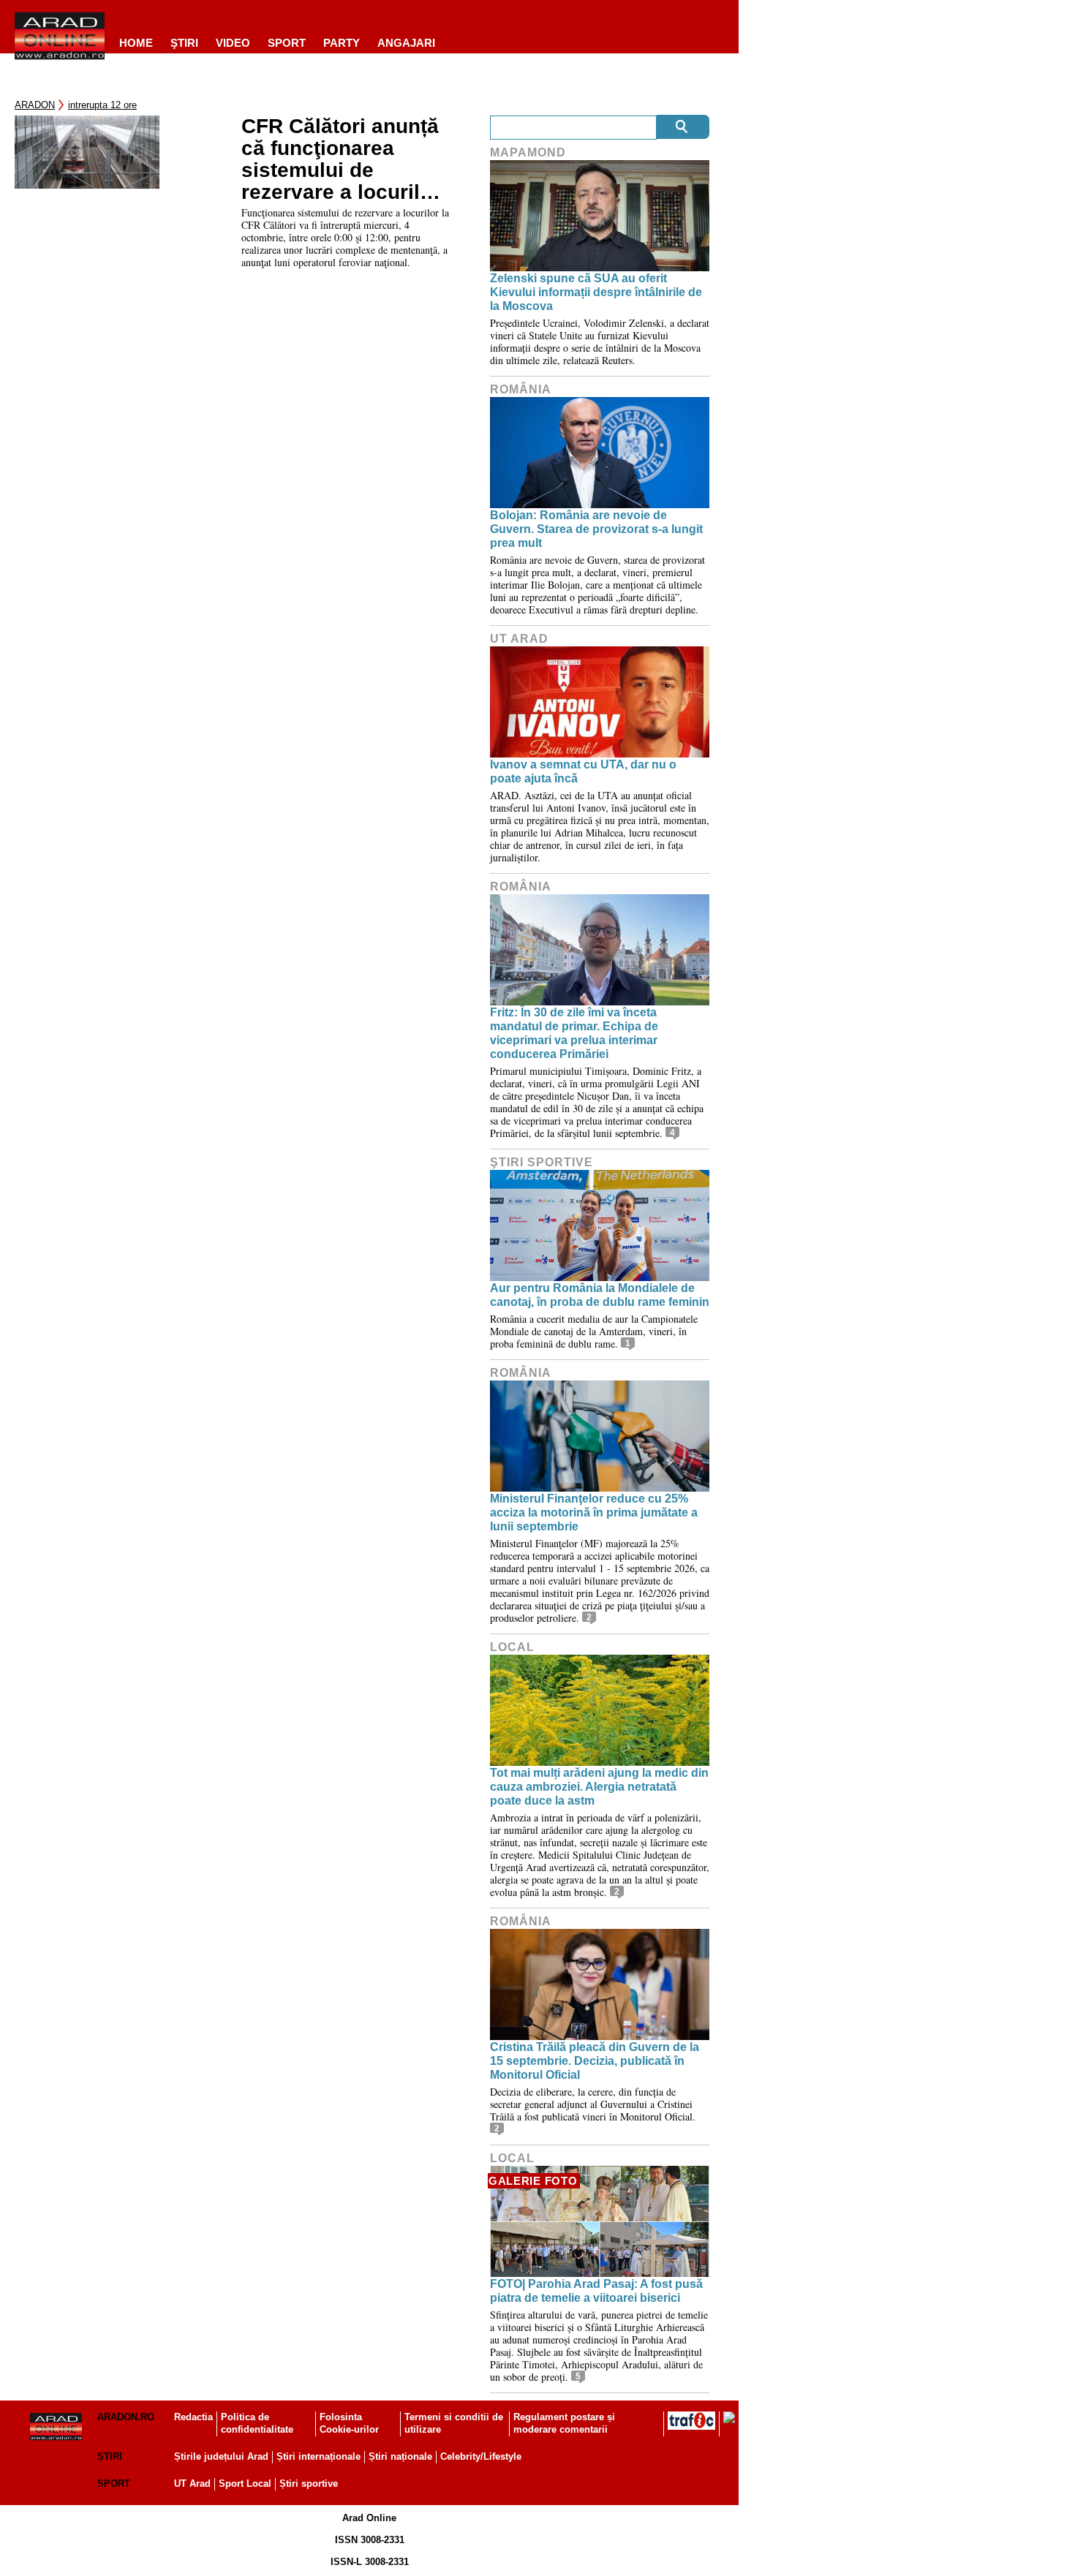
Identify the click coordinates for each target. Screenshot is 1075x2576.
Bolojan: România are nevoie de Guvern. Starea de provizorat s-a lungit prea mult (596, 529)
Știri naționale (400, 2456)
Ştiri (184, 43)
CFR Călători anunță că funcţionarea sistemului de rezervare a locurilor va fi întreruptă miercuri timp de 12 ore (341, 159)
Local (512, 1647)
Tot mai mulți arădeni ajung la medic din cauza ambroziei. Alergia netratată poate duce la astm (599, 1787)
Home (136, 43)
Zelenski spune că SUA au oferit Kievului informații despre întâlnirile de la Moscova (596, 292)
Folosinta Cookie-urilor (349, 2423)
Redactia (193, 2417)
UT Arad (519, 639)
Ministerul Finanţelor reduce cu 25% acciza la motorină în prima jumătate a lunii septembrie (594, 1512)
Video (233, 43)
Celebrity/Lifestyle (481, 2456)
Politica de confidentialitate (257, 2423)
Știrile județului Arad (221, 2456)
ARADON (35, 105)
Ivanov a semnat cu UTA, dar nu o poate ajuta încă (583, 771)
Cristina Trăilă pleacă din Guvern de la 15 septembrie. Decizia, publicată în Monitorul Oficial (595, 2061)
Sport (287, 43)
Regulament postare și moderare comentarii (564, 2423)
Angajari (406, 43)
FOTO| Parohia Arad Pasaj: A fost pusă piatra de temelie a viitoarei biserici (596, 2291)
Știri (110, 2456)
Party (342, 43)
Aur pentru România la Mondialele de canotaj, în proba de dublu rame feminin (600, 1295)
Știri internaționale (318, 2456)
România (521, 389)
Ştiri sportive (542, 1162)
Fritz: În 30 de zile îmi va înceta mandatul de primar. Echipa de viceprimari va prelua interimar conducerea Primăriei (574, 1034)
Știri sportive (309, 2484)
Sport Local (245, 2484)
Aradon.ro (126, 2417)
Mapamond (528, 152)
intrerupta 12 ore (102, 105)
